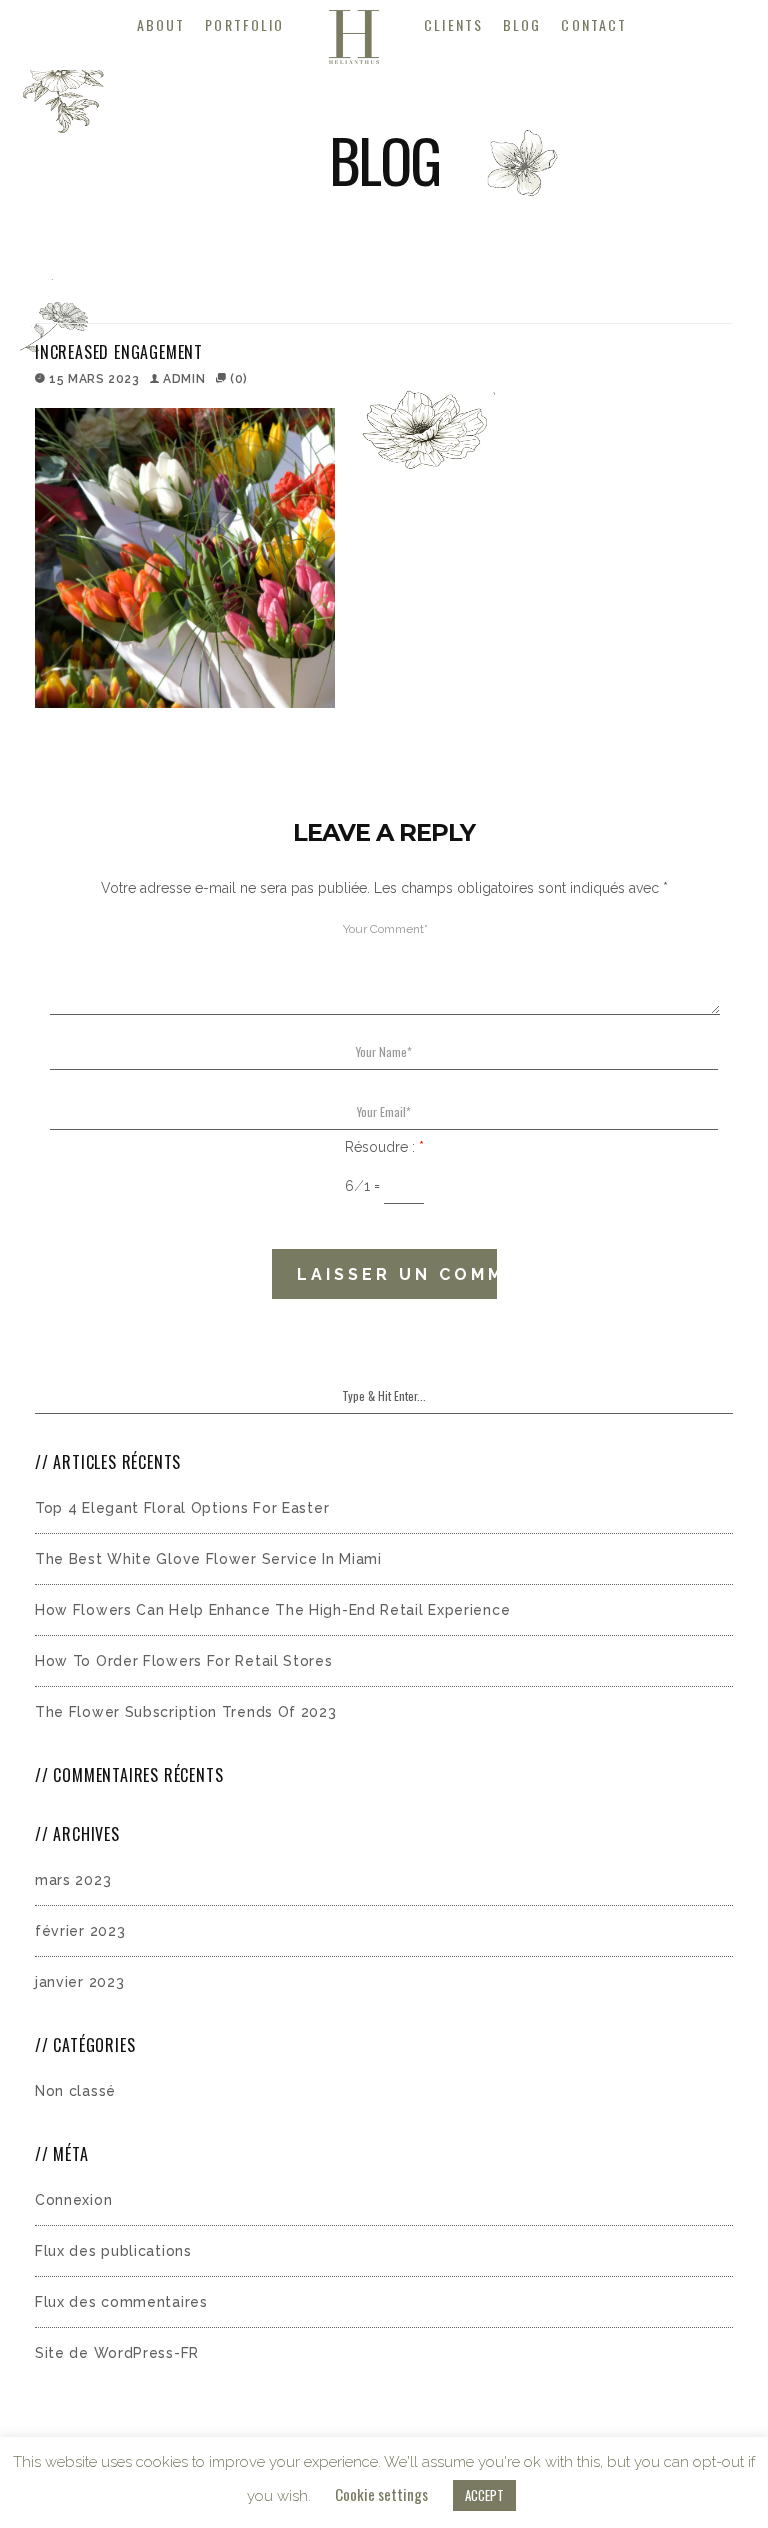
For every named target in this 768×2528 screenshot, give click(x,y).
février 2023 (80, 1931)
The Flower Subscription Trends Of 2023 (186, 1712)
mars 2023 (73, 1880)
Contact (594, 24)
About (161, 24)
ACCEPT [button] (484, 2495)
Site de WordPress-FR (117, 2353)
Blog (522, 24)
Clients (453, 24)
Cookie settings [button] (381, 2494)
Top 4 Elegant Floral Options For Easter (182, 1508)
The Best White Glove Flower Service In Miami (208, 1559)
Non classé (75, 2091)
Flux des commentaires (121, 2302)
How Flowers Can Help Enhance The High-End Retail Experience (272, 1610)
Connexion (73, 2200)
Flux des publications (113, 2251)
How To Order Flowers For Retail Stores (184, 1661)
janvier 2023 (79, 1982)
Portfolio (244, 24)
